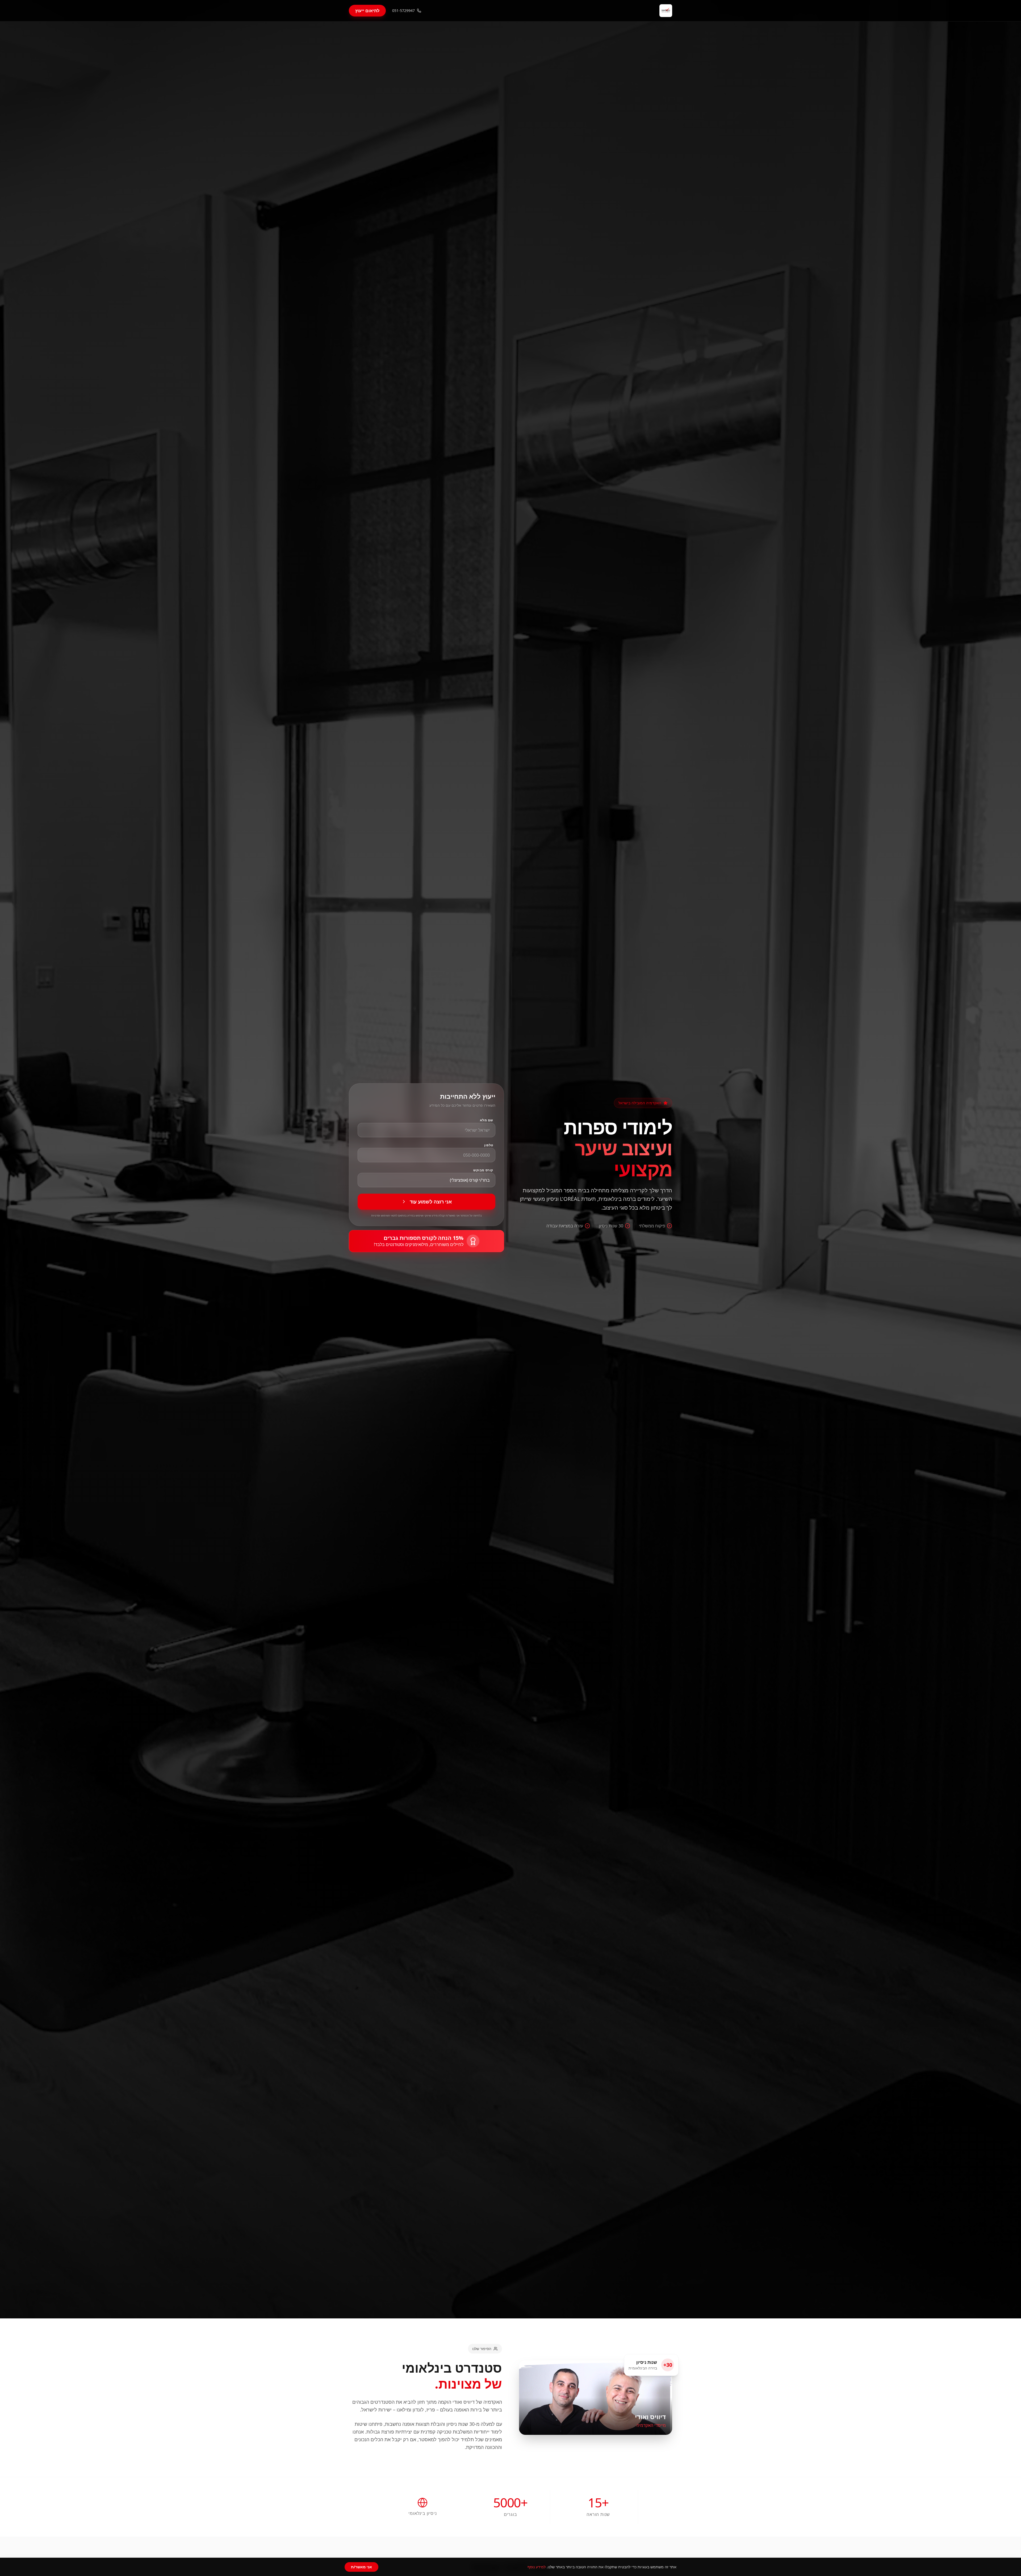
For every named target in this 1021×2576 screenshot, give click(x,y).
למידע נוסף (537, 2567)
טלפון (489, 1145)
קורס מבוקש (483, 1170)
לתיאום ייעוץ (367, 11)
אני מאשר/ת (361, 2567)
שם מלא (487, 1120)
